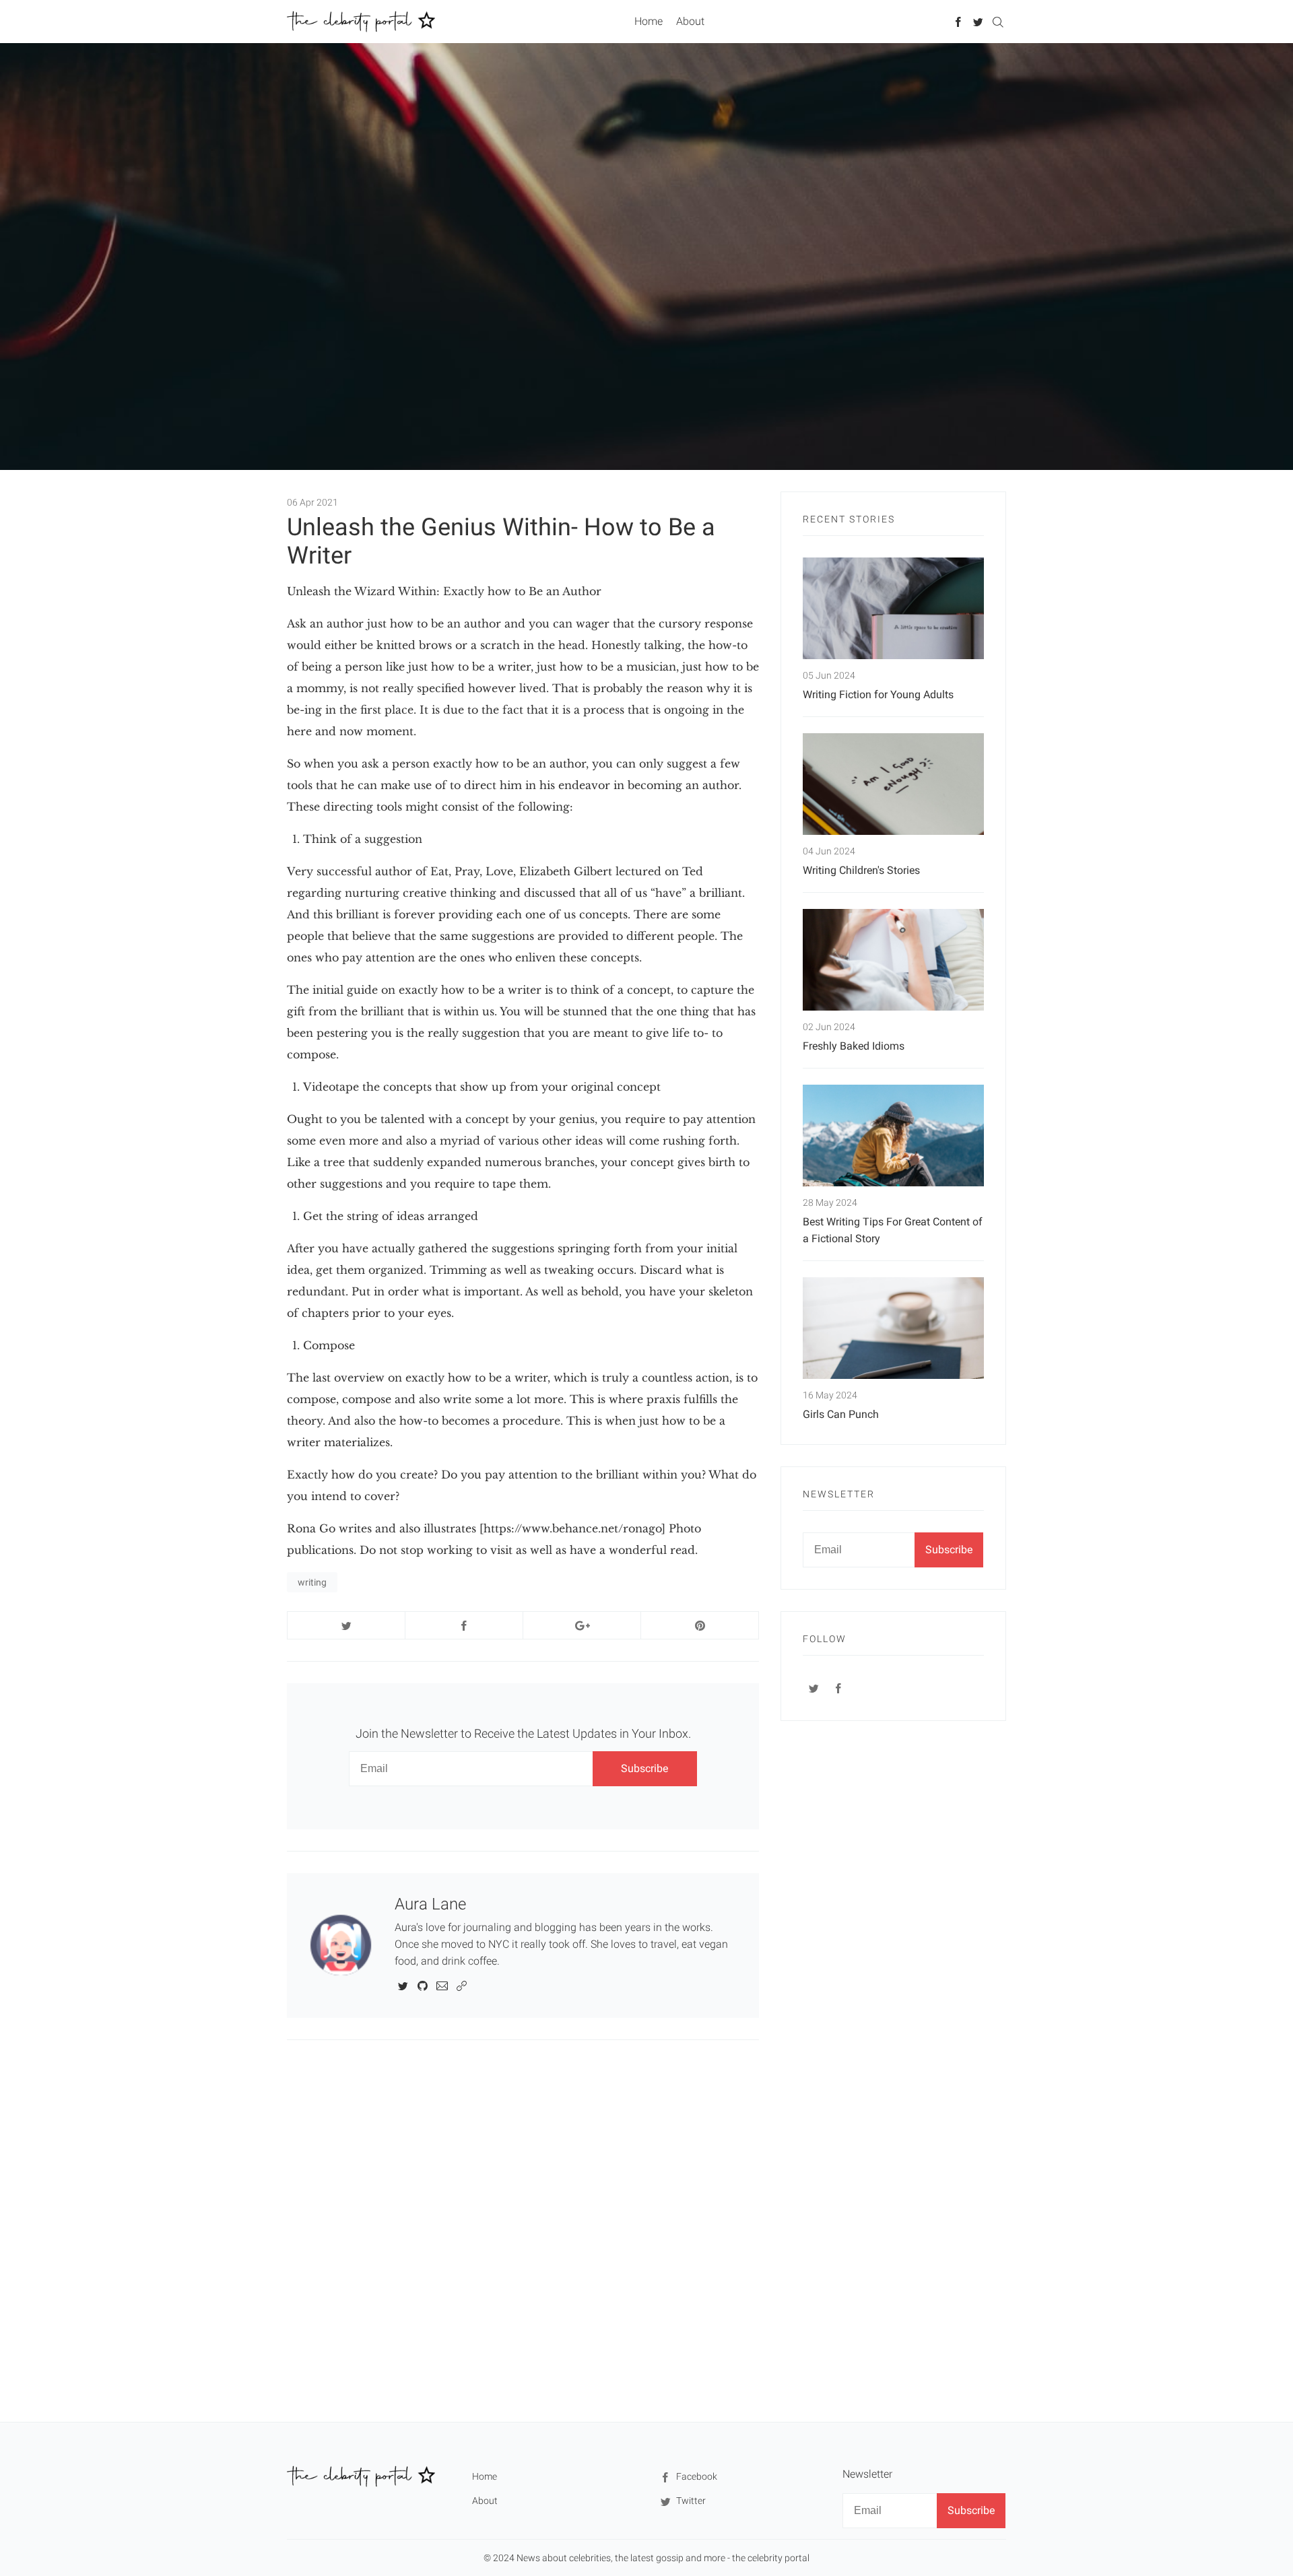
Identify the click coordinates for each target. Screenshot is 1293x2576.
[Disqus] (523, 2230)
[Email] (442, 1985)
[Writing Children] (893, 784)
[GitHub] (423, 1985)
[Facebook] (959, 21)
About (690, 21)
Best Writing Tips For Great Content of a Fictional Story (893, 1230)
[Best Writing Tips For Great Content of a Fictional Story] (893, 1136)
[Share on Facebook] (464, 1625)
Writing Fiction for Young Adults (878, 694)
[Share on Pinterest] (700, 1625)
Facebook (696, 2476)
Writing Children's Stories (861, 870)
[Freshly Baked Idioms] (893, 960)
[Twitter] (978, 21)
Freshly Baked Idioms (854, 1046)
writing (312, 1582)
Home (649, 21)
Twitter (690, 2501)
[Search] (998, 21)
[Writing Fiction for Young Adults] (893, 608)
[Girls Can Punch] (893, 1328)
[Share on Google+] (582, 1625)
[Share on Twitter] (346, 1625)
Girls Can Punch (841, 1414)
